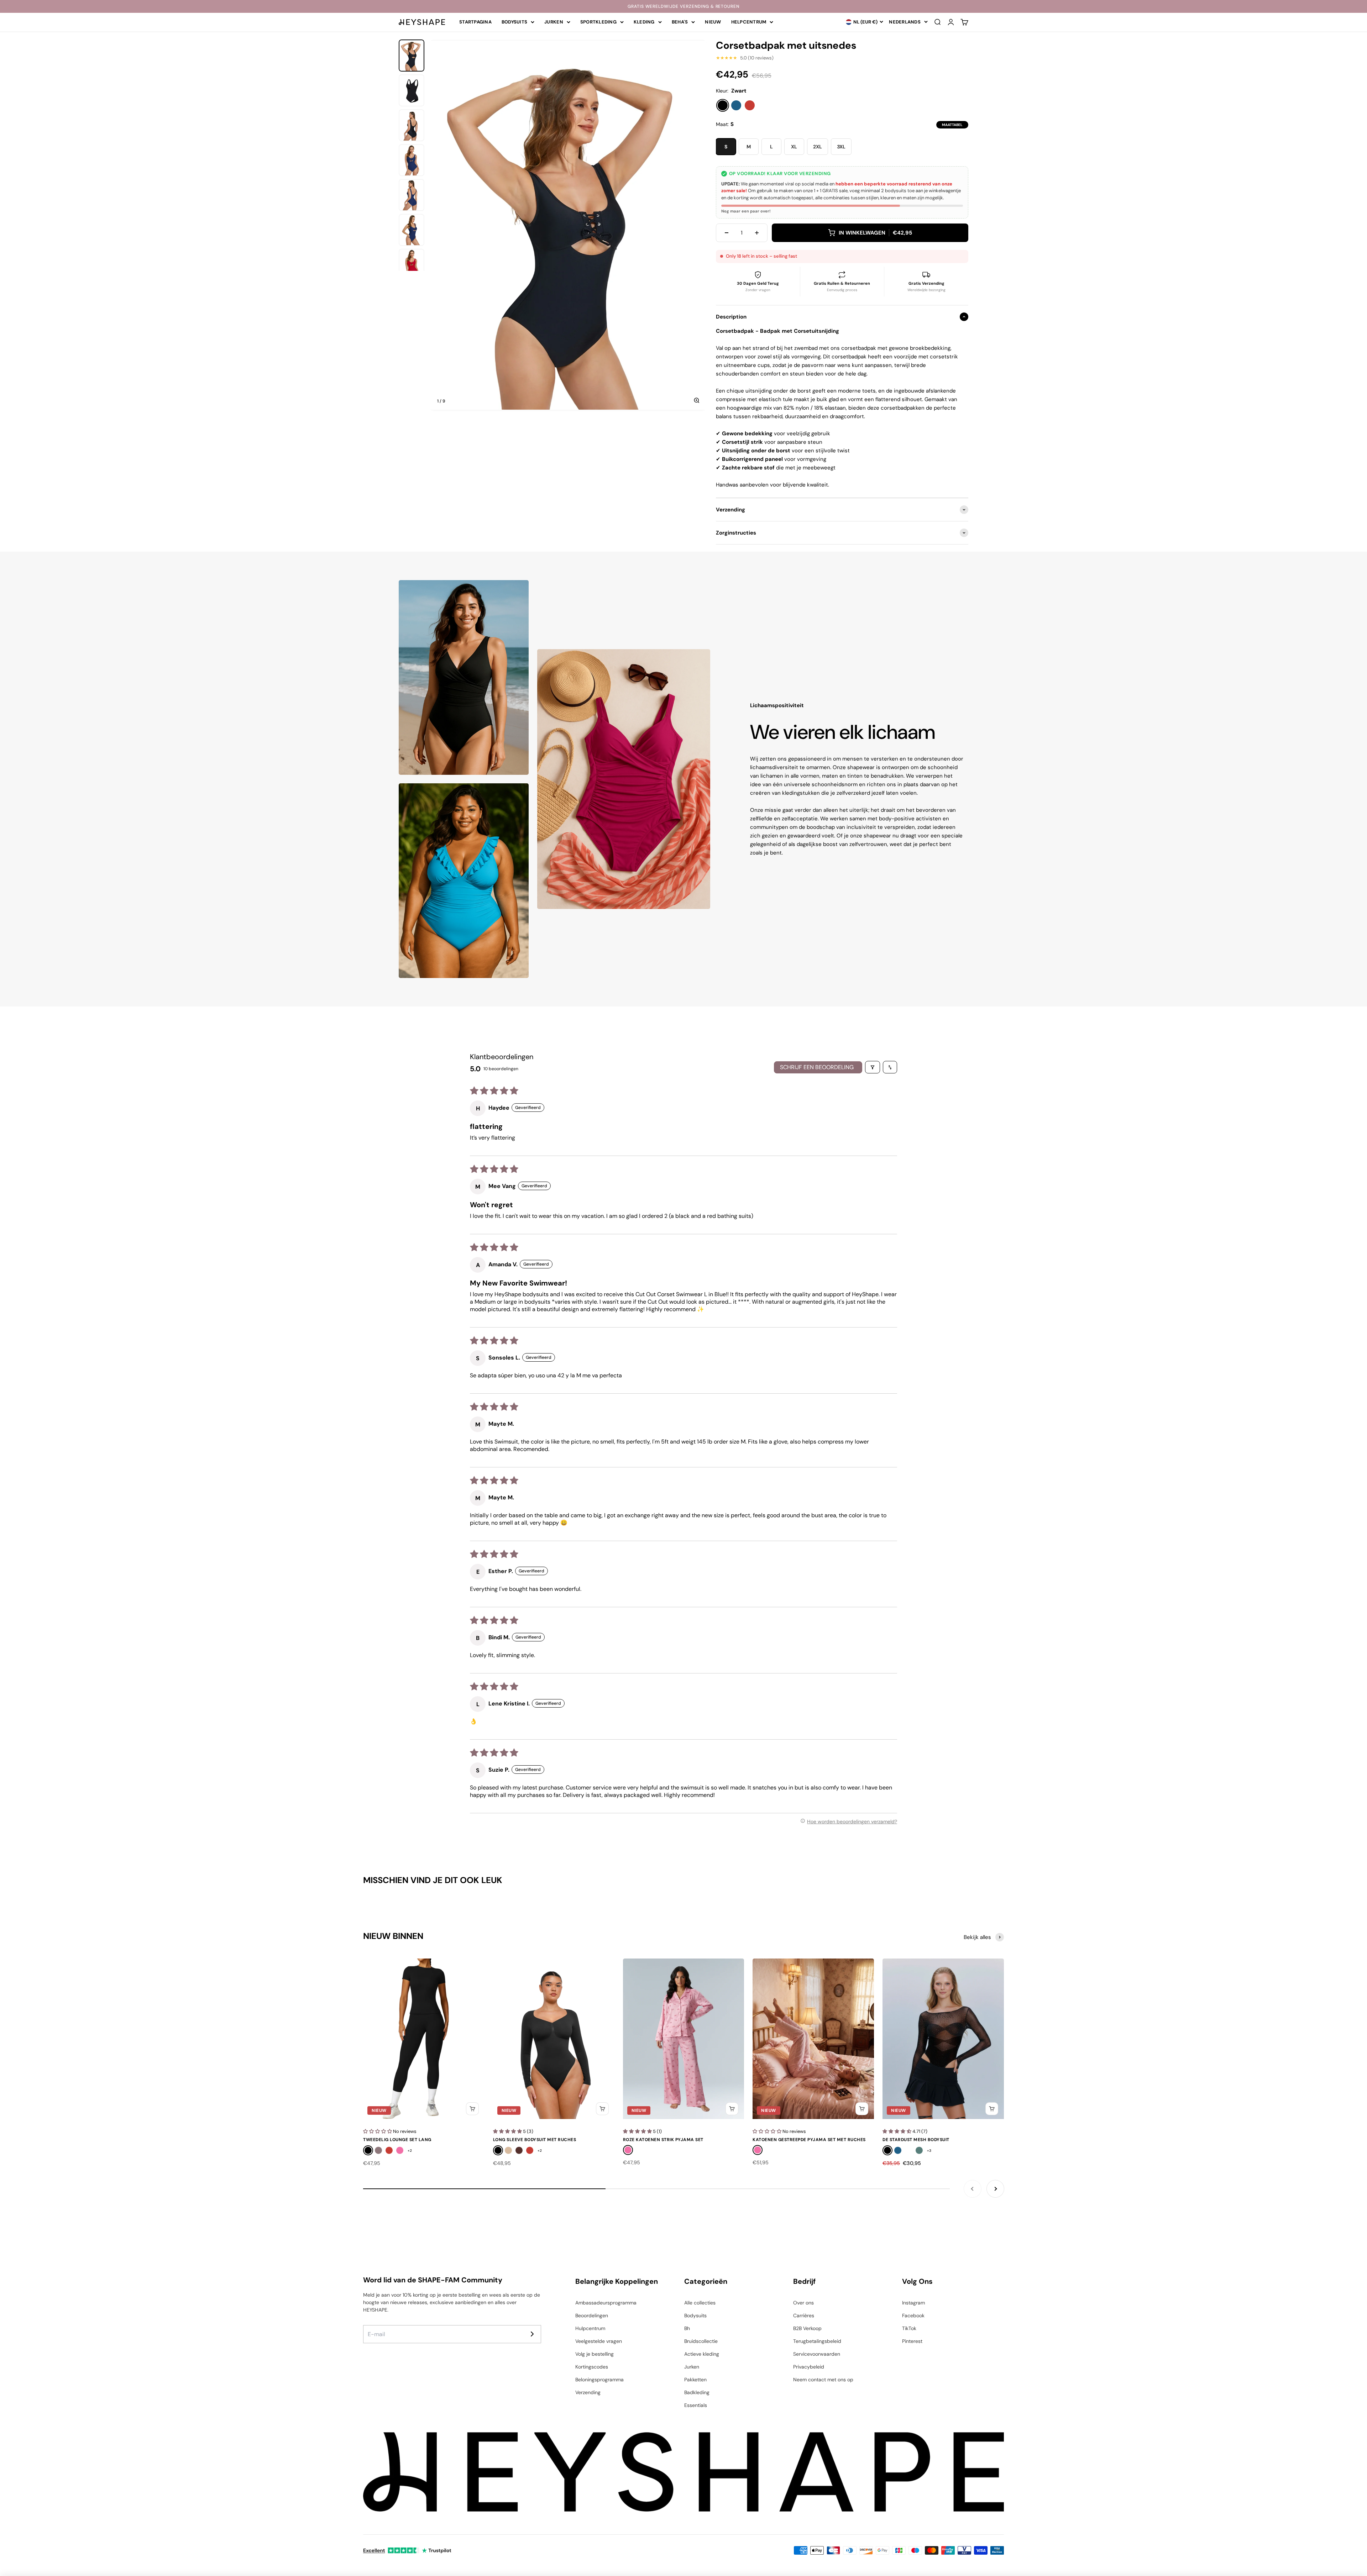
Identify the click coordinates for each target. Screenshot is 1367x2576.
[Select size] (472, 2109)
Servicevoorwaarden (817, 2354)
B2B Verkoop (807, 2328)
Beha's (680, 22)
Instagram (913, 2303)
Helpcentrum (749, 22)
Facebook (913, 2315)
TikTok (909, 2328)
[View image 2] (412, 90)
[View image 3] (412, 125)
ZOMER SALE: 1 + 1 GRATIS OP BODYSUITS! (683, 6)
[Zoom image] (697, 400)
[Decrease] (727, 233)
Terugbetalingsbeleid (817, 2341)
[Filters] (873, 1067)
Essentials (696, 2405)
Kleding (644, 22)
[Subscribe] (532, 2334)
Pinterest (912, 2341)
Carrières (804, 2315)
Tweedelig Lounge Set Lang (397, 2140)
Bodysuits (514, 22)
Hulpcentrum (590, 2328)
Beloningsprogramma (599, 2380)
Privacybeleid (809, 2367)
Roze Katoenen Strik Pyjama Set (663, 2140)
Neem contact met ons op (823, 2380)
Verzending (588, 2392)
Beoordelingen (592, 2315)
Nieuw (713, 22)
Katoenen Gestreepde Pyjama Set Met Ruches (809, 2140)
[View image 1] (412, 56)
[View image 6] (412, 230)
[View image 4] (412, 160)
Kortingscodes (592, 2367)
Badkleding (697, 2392)
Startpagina (475, 22)
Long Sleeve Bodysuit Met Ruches (535, 2140)
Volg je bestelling (595, 2354)
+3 (929, 2151)
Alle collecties (700, 2303)
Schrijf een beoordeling (817, 1067)
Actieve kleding (702, 2354)
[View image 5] (412, 195)
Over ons (803, 2303)
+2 (410, 2151)
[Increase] (757, 233)
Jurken (554, 22)
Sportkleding (598, 22)
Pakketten (695, 2380)
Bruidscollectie (701, 2341)
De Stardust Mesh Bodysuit (916, 2140)
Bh (687, 2328)
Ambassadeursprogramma (606, 2303)
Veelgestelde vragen (599, 2341)
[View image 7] (412, 265)
